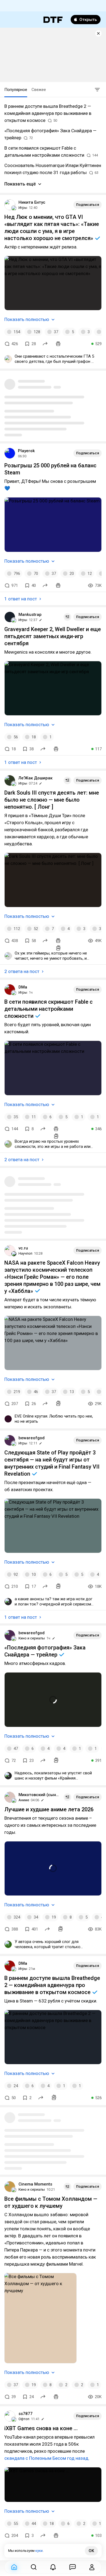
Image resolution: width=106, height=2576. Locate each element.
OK (91, 2551)
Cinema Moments (35, 2184)
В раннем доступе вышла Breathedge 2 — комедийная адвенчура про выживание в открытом (52, 1985)
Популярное (16, 90)
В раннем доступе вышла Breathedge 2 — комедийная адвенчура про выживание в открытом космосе (48, 113)
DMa (23, 987)
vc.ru (23, 1248)
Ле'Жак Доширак (35, 778)
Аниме (24, 1800)
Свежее (39, 90)
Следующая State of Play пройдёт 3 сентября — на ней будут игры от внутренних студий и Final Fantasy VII (52, 1463)
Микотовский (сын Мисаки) (39, 1795)
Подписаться (88, 205)
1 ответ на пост (21, 599)
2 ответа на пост (22, 971)
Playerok (26, 451)
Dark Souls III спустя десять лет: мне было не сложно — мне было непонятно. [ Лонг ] (52, 800)
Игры (23, 208)
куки (39, 2551)
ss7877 (26, 2414)
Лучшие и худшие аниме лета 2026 (49, 1809)
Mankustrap (30, 615)
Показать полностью (27, 319)
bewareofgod (32, 1438)
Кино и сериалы (32, 1638)
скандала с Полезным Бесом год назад (46, 2458)
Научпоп (25, 1253)
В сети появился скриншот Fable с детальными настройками (49, 1009)
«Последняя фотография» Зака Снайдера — (45, 1651)
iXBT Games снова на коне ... (41, 2428)
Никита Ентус (32, 202)
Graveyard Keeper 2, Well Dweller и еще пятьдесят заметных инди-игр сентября (53, 636)
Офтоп (24, 2419)
